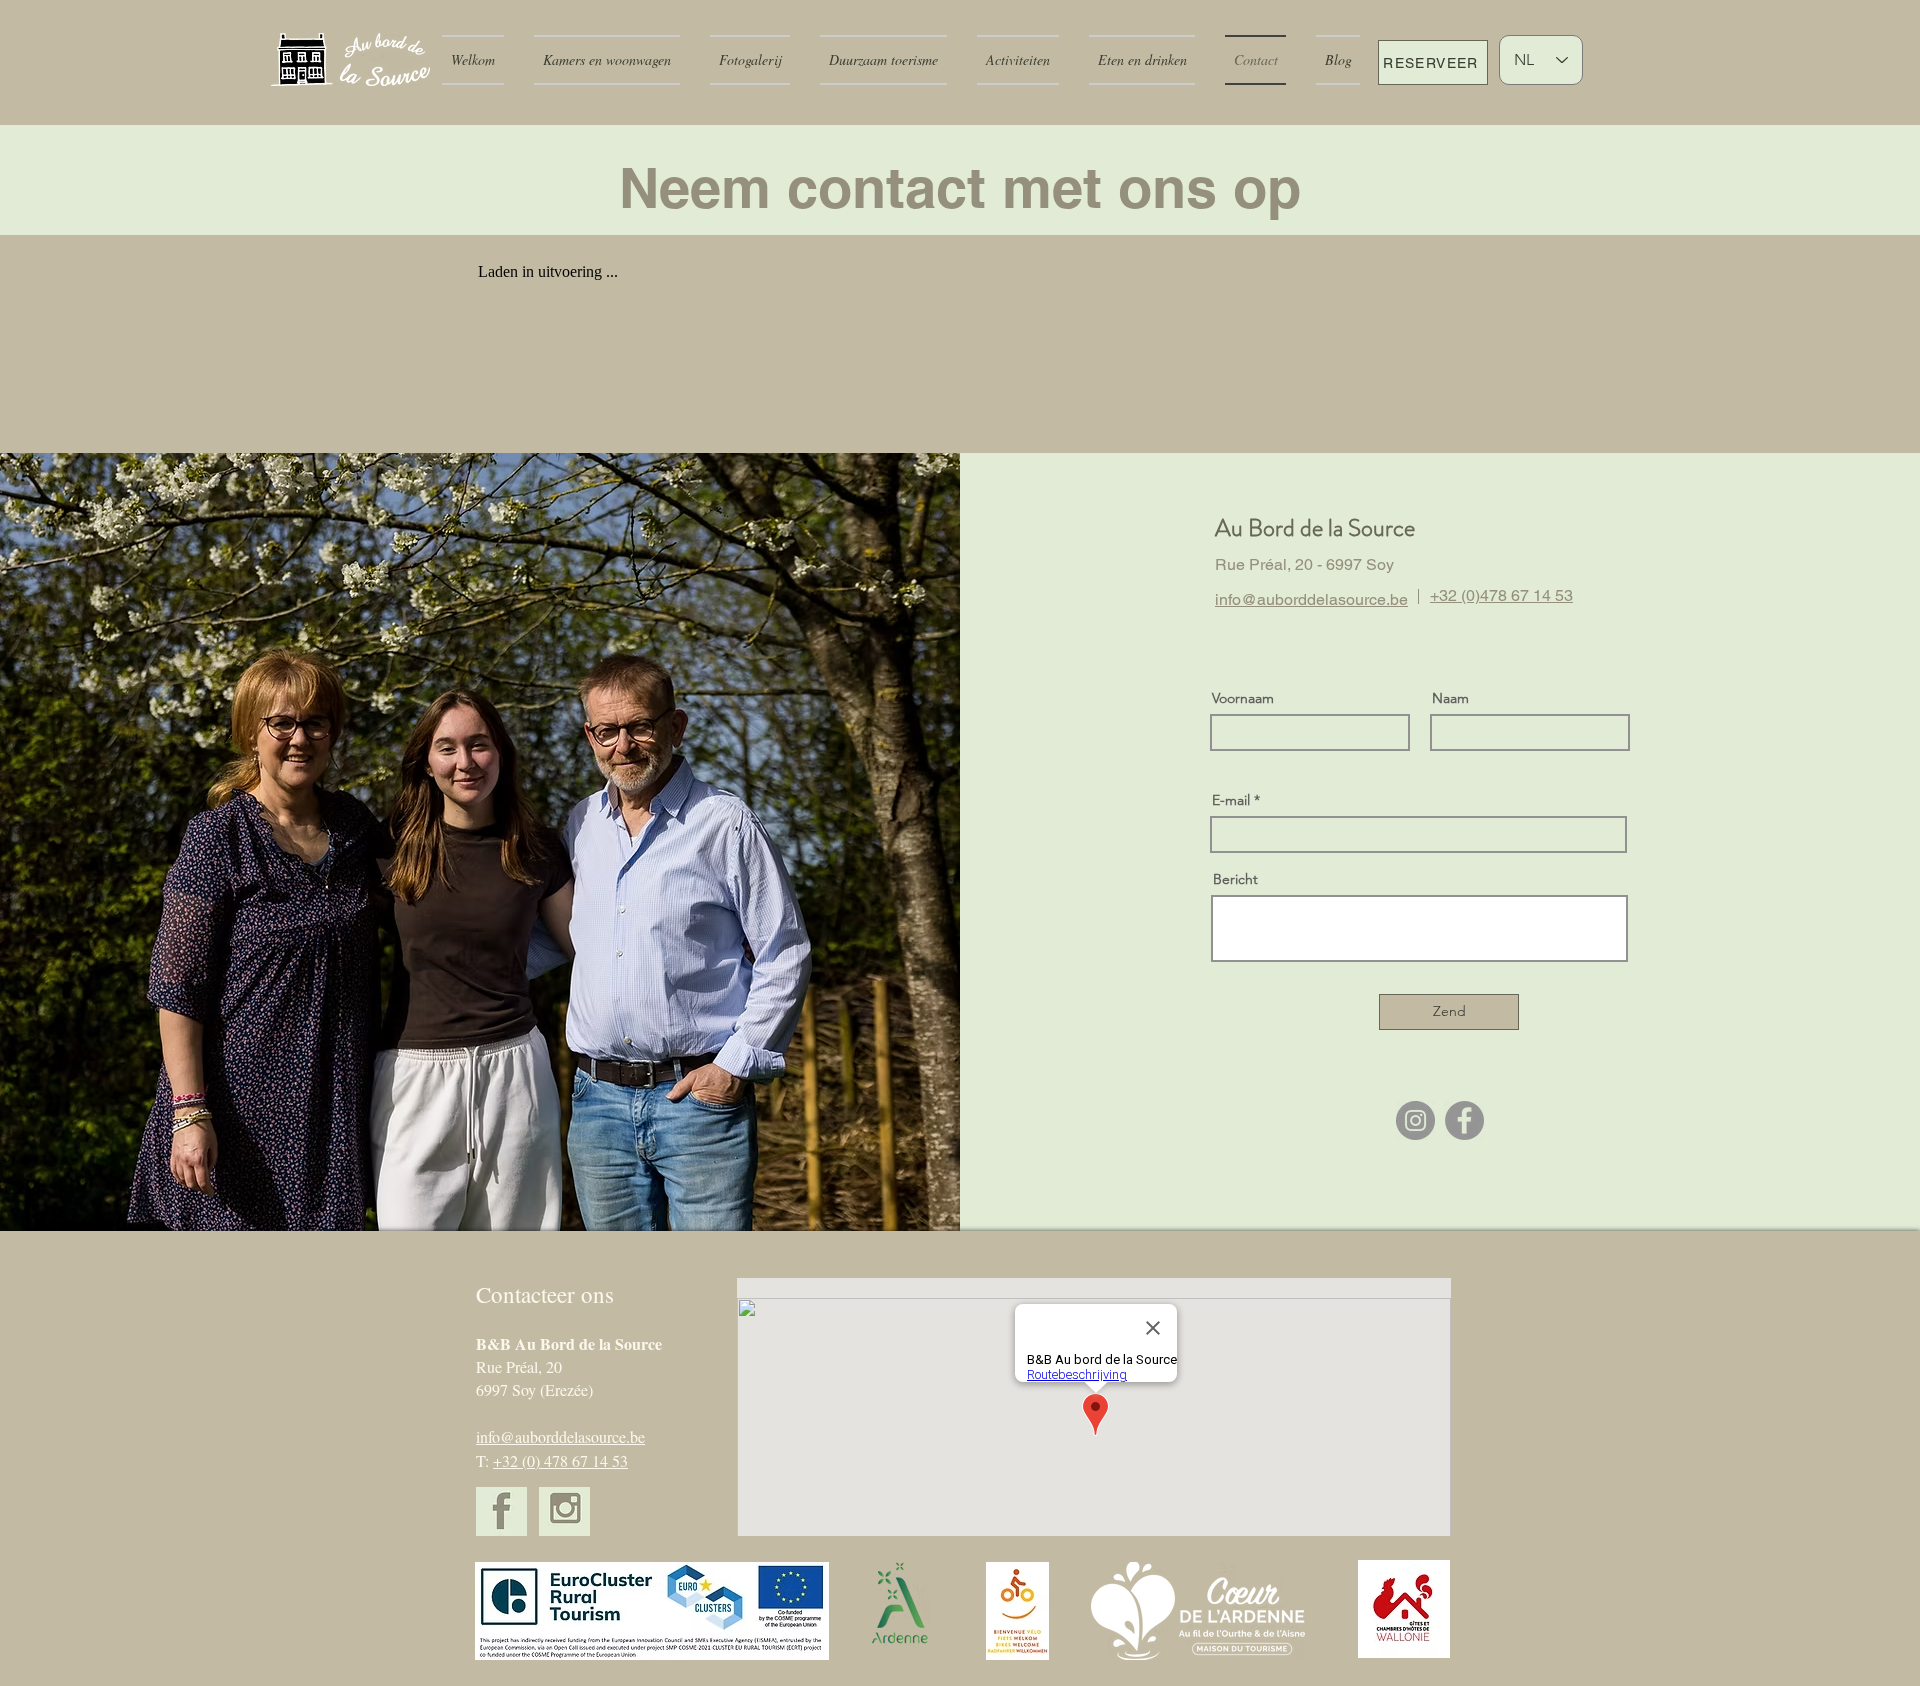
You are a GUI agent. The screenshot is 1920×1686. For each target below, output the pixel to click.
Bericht (1235, 879)
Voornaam (1243, 698)
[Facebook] (1464, 1120)
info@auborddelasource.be (560, 1436)
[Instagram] (1415, 1120)
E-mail (1231, 800)
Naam (1450, 698)
